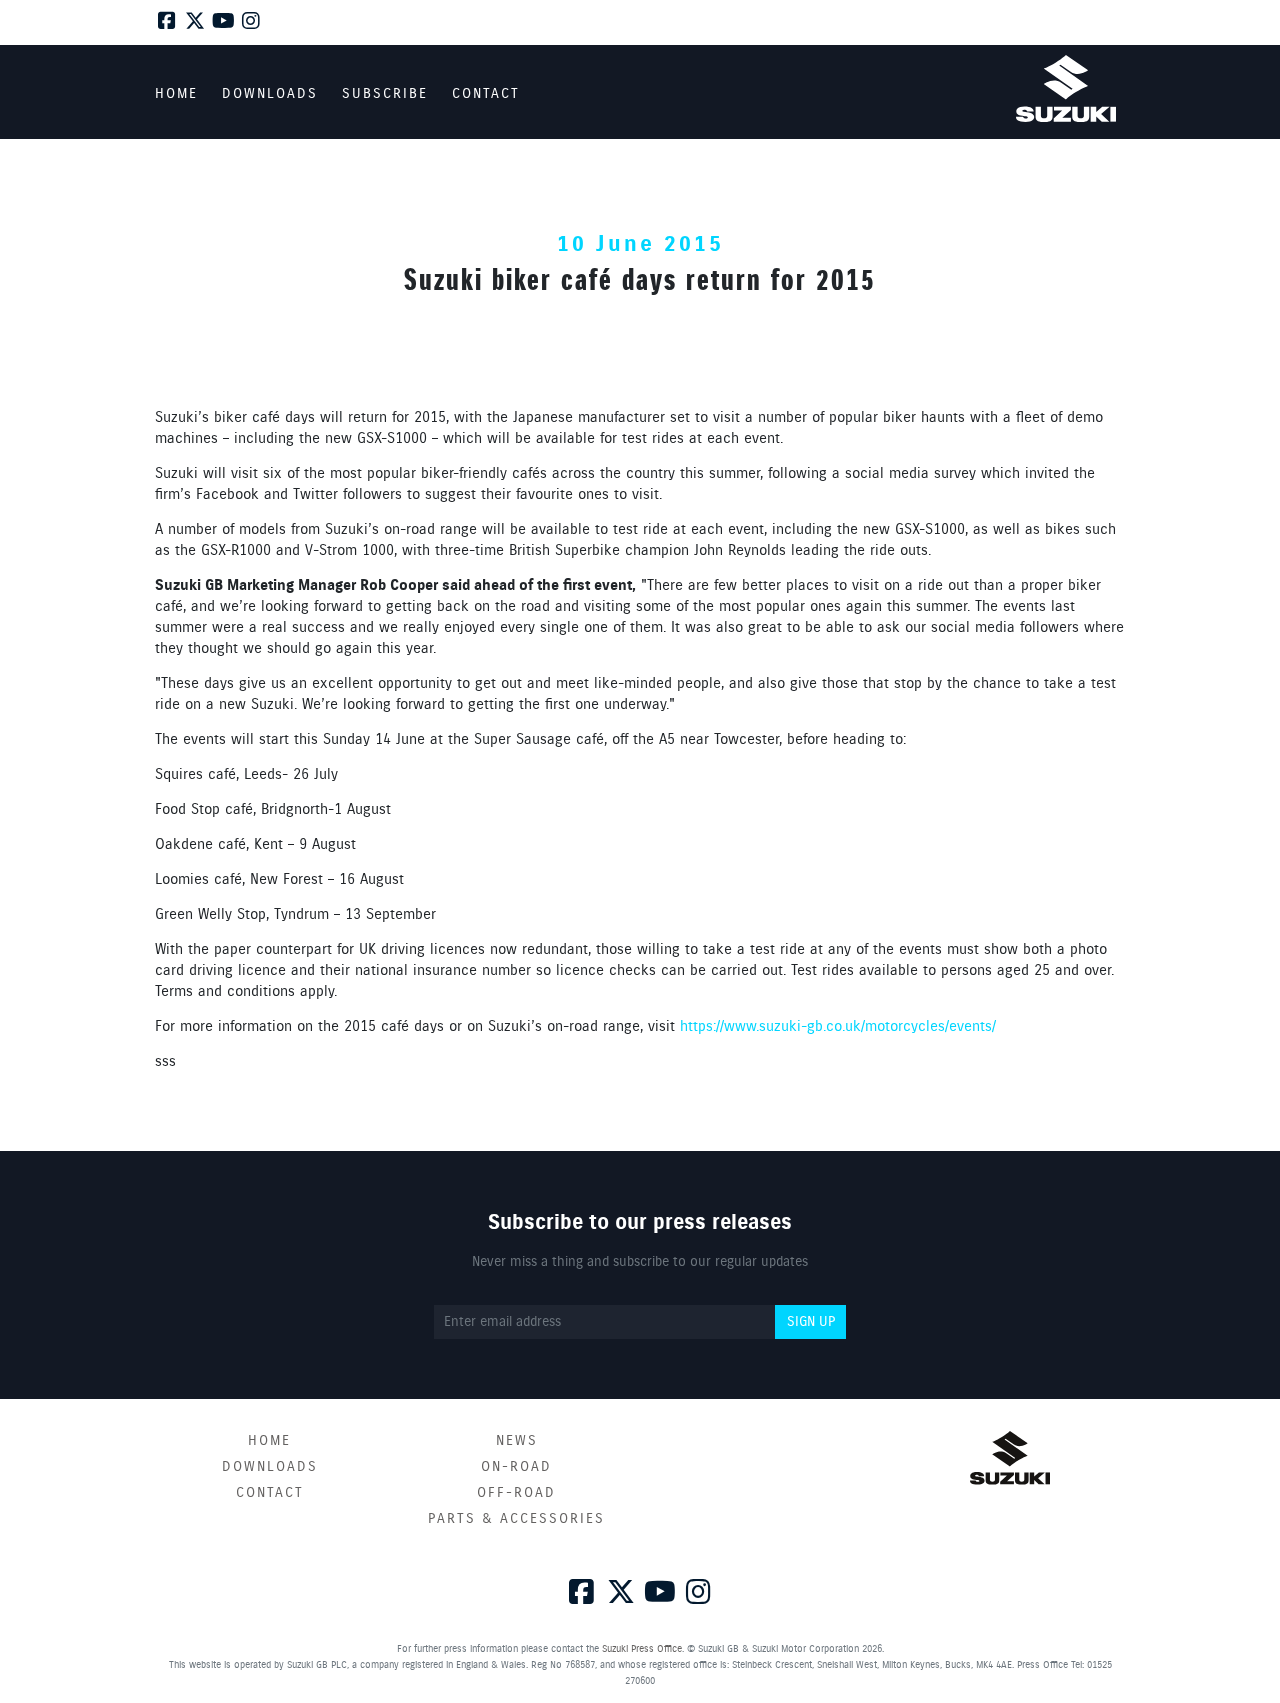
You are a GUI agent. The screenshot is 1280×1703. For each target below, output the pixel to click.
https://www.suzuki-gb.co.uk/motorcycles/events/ (838, 1027)
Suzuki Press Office (642, 1649)
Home (269, 1441)
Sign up (811, 1322)
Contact (270, 1493)
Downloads (270, 1467)
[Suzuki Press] (1066, 88)
